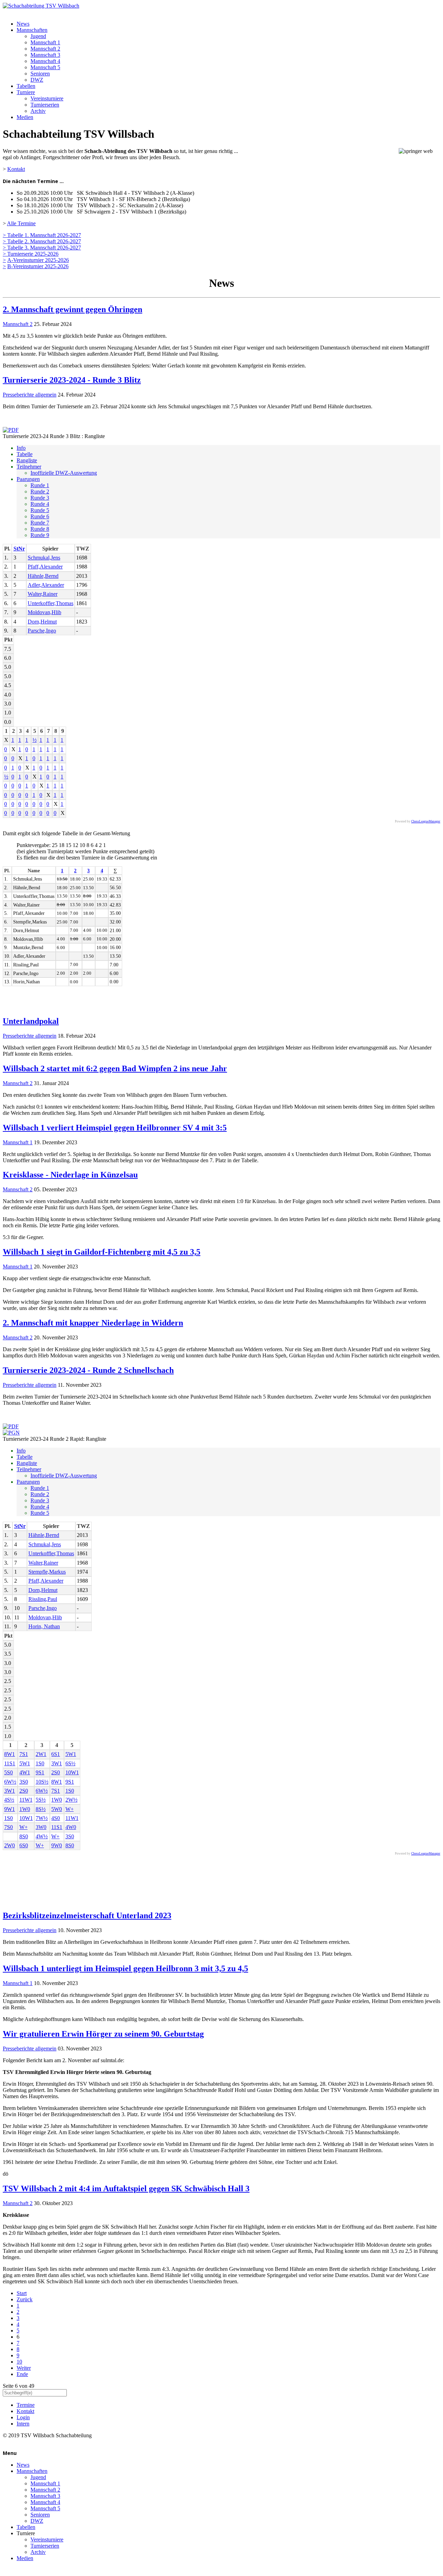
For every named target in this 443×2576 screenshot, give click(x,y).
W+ (70, 1809)
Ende (22, 2374)
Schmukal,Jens (44, 558)
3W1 (57, 1763)
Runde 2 (40, 491)
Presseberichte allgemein (30, 395)
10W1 (72, 1772)
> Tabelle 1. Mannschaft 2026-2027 (42, 235)
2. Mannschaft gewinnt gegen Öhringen (73, 309)
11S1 (10, 1763)
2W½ (71, 1800)
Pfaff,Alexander (45, 567)
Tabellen (26, 86)
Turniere (26, 92)
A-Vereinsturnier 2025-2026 (38, 260)
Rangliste (27, 460)
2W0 (10, 1845)
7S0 (8, 1827)
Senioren (40, 74)
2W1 (41, 1754)
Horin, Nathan (44, 1626)
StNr (19, 549)
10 (19, 2362)
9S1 (40, 1772)
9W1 (10, 1809)
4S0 (56, 1818)
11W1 (26, 1800)
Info (21, 448)
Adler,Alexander (46, 585)
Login (23, 2417)
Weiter (24, 2368)
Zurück (25, 2299)
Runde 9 (40, 535)
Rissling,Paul (43, 1599)
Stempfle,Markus (47, 1572)
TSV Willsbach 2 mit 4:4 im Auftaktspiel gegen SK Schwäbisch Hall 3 (126, 2188)
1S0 (40, 1763)
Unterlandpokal (31, 1021)
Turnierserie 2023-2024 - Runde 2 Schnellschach (88, 1370)
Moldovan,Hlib (44, 612)
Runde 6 (40, 516)
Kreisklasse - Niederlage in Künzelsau (70, 1175)
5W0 (57, 1809)
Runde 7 (40, 523)
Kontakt (16, 169)
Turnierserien (45, 105)
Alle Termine (21, 223)
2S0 (56, 1772)
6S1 (56, 1754)
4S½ (9, 1800)
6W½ (10, 1782)
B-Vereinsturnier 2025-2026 (38, 266)
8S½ (41, 1809)
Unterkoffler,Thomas (51, 603)
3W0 (41, 1827)
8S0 (24, 1836)
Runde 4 (40, 504)
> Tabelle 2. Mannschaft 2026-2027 (42, 241)
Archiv (38, 111)
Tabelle (25, 454)
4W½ (42, 1836)
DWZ (37, 80)
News (23, 24)
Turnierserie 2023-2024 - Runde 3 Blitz (72, 380)
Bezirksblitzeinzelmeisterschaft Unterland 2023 (87, 1915)
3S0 (24, 1782)
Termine (26, 2405)
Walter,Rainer (43, 594)
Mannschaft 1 (45, 42)
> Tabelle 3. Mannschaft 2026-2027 (42, 248)
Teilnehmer (29, 467)
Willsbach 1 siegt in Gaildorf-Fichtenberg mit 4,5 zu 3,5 (102, 1252)
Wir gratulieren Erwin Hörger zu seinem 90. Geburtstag (103, 2034)
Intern (23, 2424)
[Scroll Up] (5, 2570)
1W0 (57, 1800)
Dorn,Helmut (42, 622)
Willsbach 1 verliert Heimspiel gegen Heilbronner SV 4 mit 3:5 (115, 1128)
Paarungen (28, 479)
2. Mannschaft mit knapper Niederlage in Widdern (93, 1323)
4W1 (25, 1772)
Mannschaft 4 (45, 61)
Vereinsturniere (47, 98)
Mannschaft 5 (45, 67)
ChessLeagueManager (426, 821)
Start (22, 2293)
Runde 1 (40, 485)
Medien (25, 117)
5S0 (8, 1772)
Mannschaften (32, 30)
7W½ (42, 1818)
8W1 (10, 1754)
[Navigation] (5, 12)
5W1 (71, 1754)
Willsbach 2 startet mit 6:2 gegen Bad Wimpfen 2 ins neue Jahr (115, 1068)
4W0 (71, 1827)
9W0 (57, 1845)
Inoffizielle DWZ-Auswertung (64, 473)
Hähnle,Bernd (43, 576)
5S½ (41, 1800)
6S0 (24, 1845)
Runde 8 (40, 529)
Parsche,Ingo (42, 631)
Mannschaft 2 (45, 49)
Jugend (38, 36)
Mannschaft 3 (45, 55)
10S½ (42, 1782)
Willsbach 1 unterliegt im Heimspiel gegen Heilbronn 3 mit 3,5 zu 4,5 (125, 1968)
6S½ (70, 1763)
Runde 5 (40, 510)
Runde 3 (40, 498)
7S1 (24, 1754)
